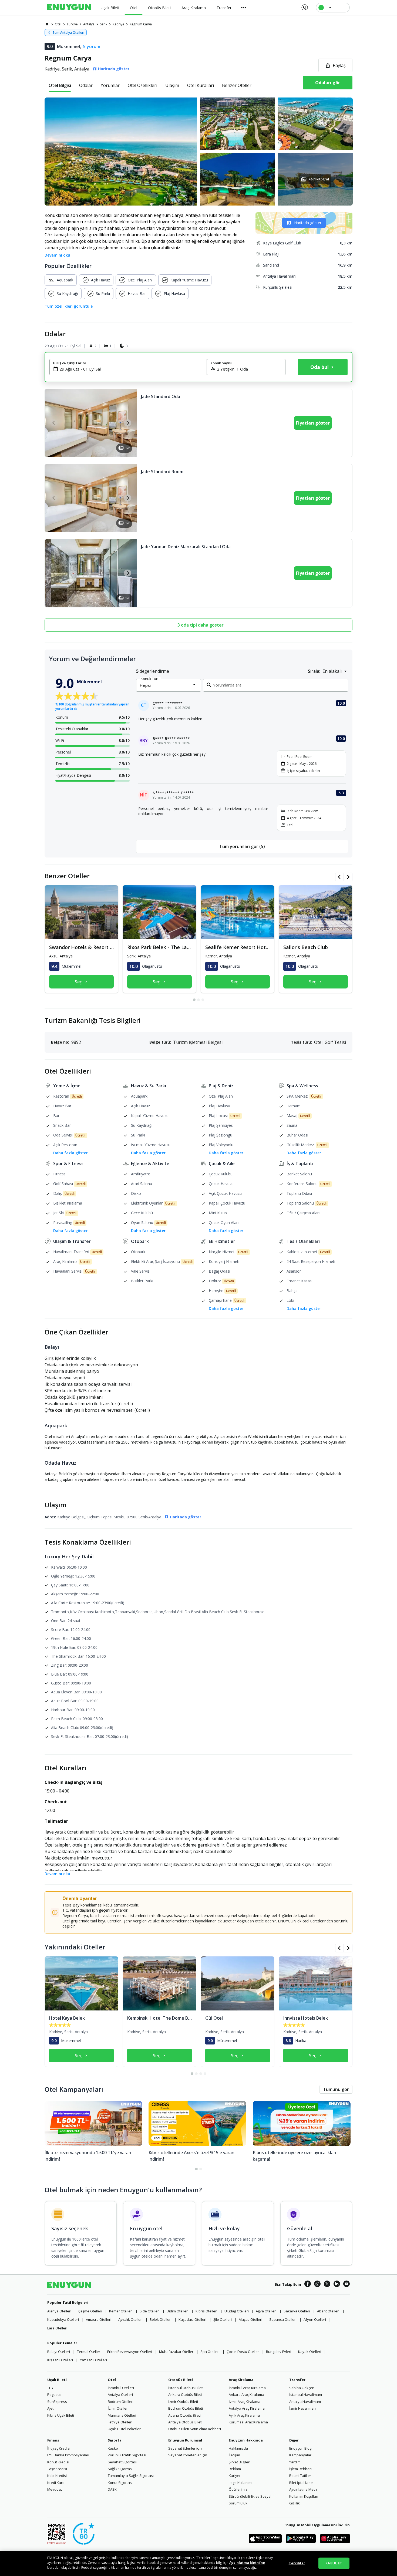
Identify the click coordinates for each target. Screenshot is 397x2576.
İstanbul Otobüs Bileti (186, 2388)
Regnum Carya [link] (141, 24)
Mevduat (55, 2489)
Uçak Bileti (57, 2380)
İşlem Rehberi (300, 2469)
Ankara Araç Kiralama (246, 2395)
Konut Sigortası (120, 2483)
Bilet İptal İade (301, 2483)
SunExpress (57, 2402)
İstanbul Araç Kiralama (247, 2388)
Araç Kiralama (241, 2380)
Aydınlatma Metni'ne (247, 2563)
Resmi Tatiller (300, 2476)
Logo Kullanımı (240, 2483)
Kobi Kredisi (57, 2476)
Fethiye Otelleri (120, 2422)
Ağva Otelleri (266, 2311)
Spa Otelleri (210, 2352)
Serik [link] (104, 24)
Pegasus (54, 2395)
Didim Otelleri (178, 2311)
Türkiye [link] (72, 24)
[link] (47, 24)
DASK (112, 2489)
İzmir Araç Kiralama (245, 2402)
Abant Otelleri (328, 2311)
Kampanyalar (300, 2455)
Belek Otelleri (161, 2319)
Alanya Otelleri (59, 2311)
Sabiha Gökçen (302, 2388)
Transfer (297, 2380)
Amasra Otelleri (99, 2319)
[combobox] (131, 369)
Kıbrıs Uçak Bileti (61, 2415)
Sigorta (115, 2440)
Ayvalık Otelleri (130, 2319)
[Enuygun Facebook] (308, 2285)
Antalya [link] (89, 24)
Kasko (113, 2448)
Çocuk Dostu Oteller (243, 2352)
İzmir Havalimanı (303, 2408)
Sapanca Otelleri (283, 2319)
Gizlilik (295, 2503)
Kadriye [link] (118, 24)
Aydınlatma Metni (303, 2489)
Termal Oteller (89, 2352)
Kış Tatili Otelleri (60, 2360)
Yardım (295, 2462)
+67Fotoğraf (319, 179)
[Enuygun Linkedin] (337, 2285)
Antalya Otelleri (120, 2395)
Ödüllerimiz (238, 2489)
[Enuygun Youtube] (346, 2285)
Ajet (50, 2408)
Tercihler (297, 2563)
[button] (198, 152)
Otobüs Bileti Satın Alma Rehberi (195, 2429)
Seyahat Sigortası (122, 2462)
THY (50, 2388)
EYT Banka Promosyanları (68, 2455)
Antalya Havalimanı (305, 2402)
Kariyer (235, 2476)
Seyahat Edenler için (185, 2448)
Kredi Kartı (56, 2483)
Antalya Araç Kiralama (247, 2408)
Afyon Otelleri (315, 2319)
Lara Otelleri (57, 2328)
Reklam (235, 2469)
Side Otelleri (150, 2311)
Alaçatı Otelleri (250, 2319)
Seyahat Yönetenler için (188, 2455)
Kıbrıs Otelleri (206, 2311)
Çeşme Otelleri (90, 2311)
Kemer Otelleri (121, 2311)
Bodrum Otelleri (121, 2402)
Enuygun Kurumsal (185, 2440)
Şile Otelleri (223, 2319)
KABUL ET (334, 2563)
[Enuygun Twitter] (327, 2285)
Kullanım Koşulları (304, 2496)
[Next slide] (128, 423)
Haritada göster (308, 223)
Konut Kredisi (58, 2462)
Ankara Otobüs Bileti (185, 2395)
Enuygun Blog (300, 2448)
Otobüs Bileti (181, 2380)
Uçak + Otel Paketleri (125, 2429)
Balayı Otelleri (59, 2352)
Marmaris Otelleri (122, 2415)
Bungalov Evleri (279, 2352)
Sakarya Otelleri (297, 2311)
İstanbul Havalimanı (306, 2395)
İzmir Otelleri (118, 2408)
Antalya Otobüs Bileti (185, 2422)
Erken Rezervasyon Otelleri (130, 2352)
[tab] (60, 85)
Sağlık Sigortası (120, 2469)
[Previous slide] (54, 423)
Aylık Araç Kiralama (244, 2415)
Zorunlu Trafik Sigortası (127, 2455)
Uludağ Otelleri (237, 2311)
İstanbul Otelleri (121, 2388)
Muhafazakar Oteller (176, 2352)
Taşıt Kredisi (57, 2469)
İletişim (234, 2455)
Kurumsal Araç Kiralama (248, 2422)
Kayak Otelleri (310, 2352)
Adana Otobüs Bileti (184, 2415)
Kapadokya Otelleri (63, 2319)
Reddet (87, 2567)
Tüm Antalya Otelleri (68, 33)
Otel (112, 2380)
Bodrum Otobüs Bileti (186, 2408)
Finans (53, 2440)
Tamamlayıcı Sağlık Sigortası (131, 2476)
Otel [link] (58, 24)
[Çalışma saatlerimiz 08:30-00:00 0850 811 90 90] (304, 5)
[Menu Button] (244, 8)
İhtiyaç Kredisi (59, 2448)
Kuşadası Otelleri (192, 2319)
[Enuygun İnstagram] (317, 2285)
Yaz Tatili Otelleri (93, 2360)
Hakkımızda (238, 2448)
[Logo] (69, 8)
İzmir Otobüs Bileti (183, 2402)
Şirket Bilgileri (240, 2462)
